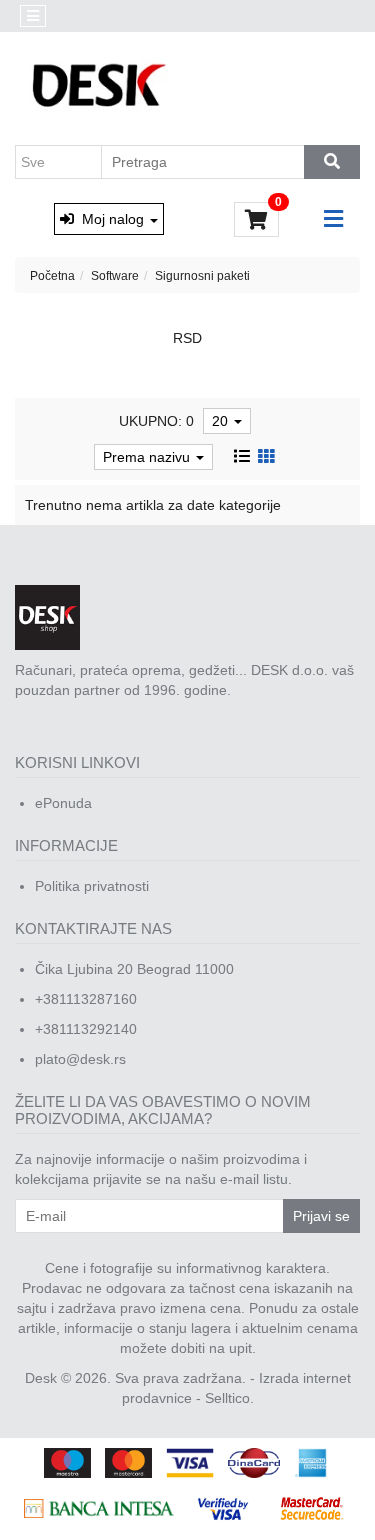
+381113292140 (86, 1029)
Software (115, 276)
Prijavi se (321, 1216)
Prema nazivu (148, 457)
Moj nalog (111, 219)
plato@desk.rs (80, 1059)
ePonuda (63, 803)
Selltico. (229, 1398)
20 (222, 421)
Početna (52, 276)
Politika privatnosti (92, 886)
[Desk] (101, 87)
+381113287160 (86, 999)
